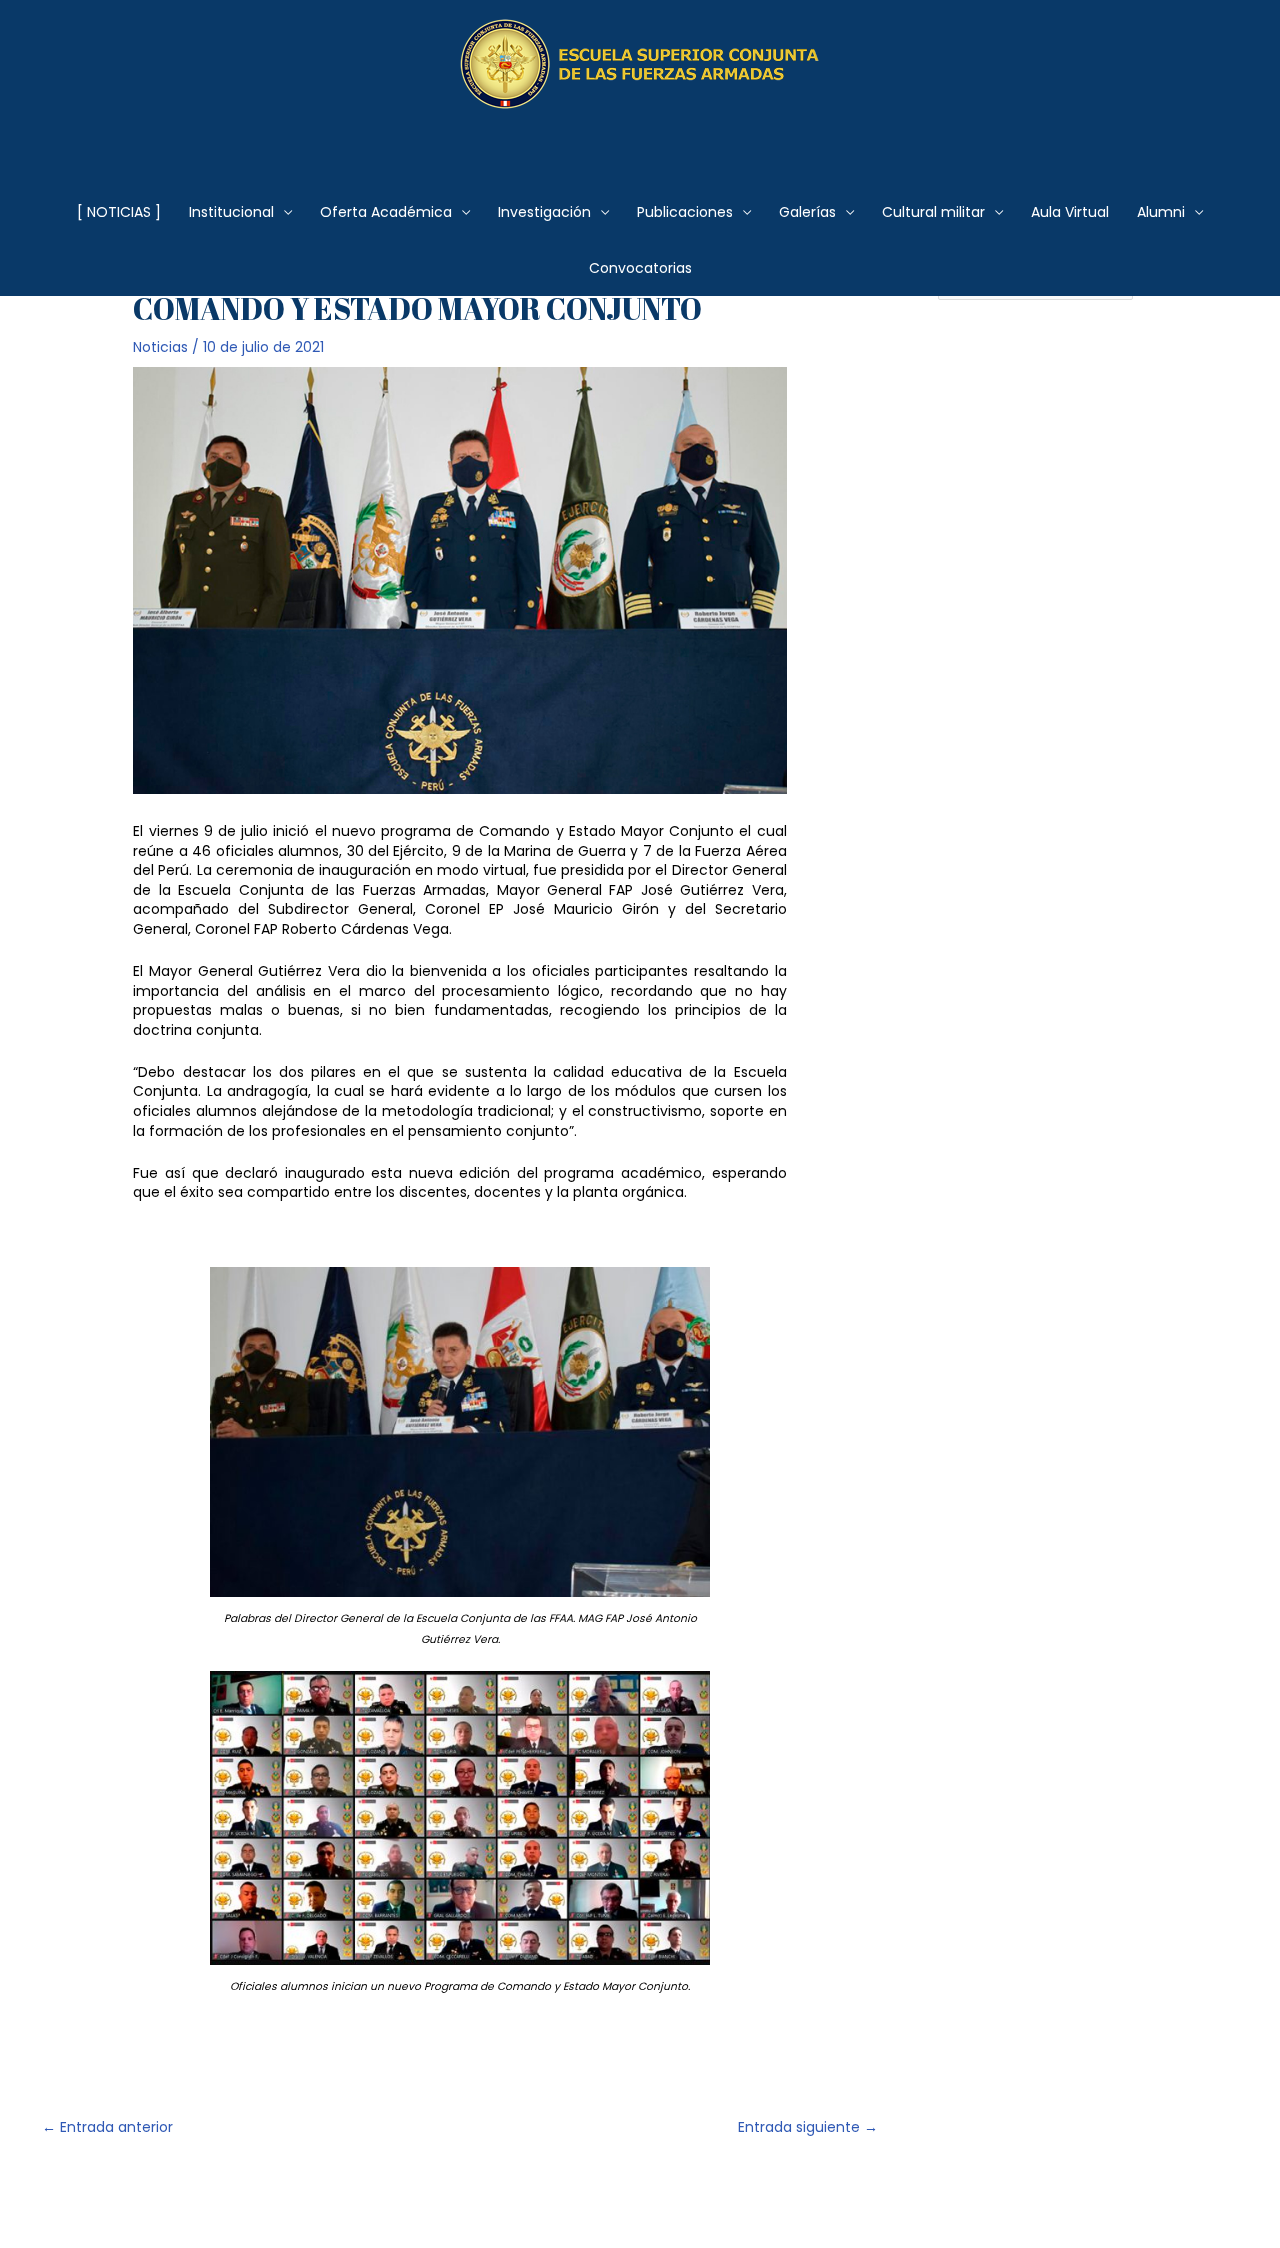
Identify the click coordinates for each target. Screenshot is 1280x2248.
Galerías (807, 212)
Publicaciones (685, 212)
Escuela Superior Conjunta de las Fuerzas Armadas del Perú (640, 134)
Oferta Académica (386, 212)
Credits (557, 2199)
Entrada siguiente (808, 2127)
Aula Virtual (1070, 212)
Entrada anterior (107, 2127)
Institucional (231, 212)
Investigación (544, 212)
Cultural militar (933, 212)
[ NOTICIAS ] (119, 212)
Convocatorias (640, 268)
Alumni (1161, 212)
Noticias (160, 347)
